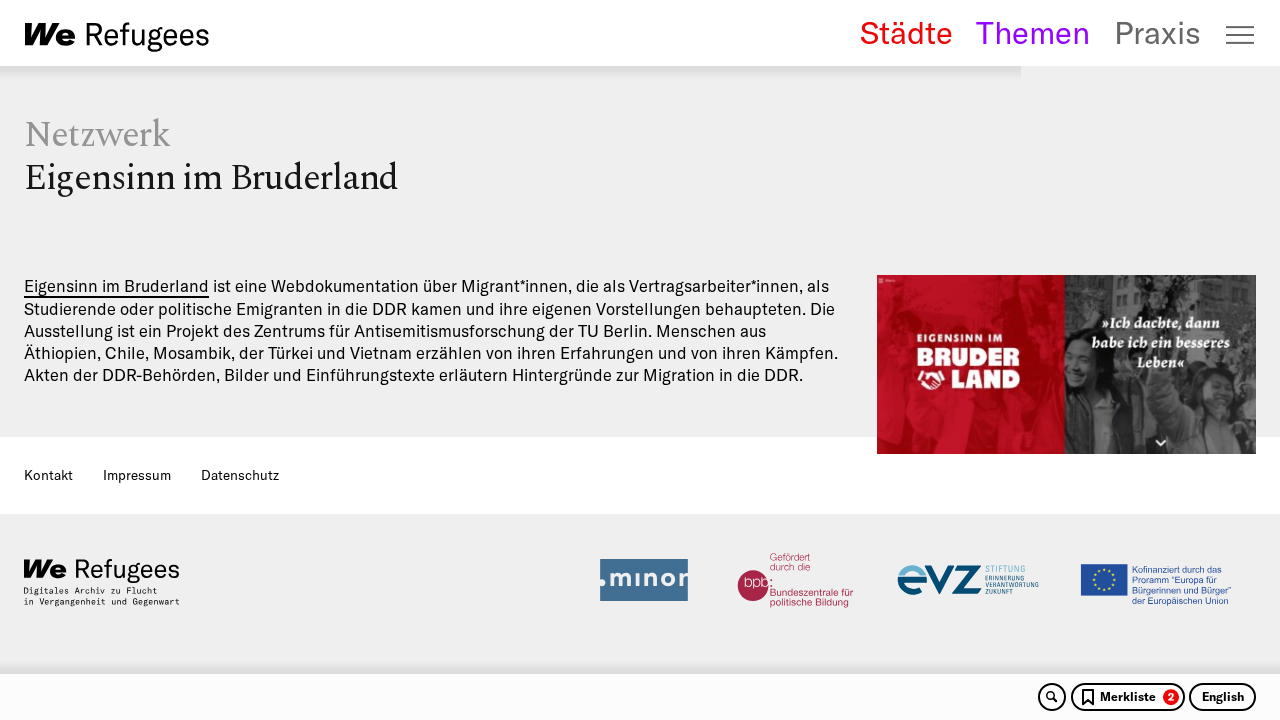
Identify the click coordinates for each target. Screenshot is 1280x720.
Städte (906, 33)
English (1223, 696)
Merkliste (1137, 696)
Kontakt (48, 474)
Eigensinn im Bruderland (116, 285)
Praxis (1157, 33)
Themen (1033, 33)
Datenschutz (240, 474)
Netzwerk (97, 135)
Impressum (137, 474)
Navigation (1241, 35)
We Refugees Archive (117, 36)
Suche (1052, 697)
